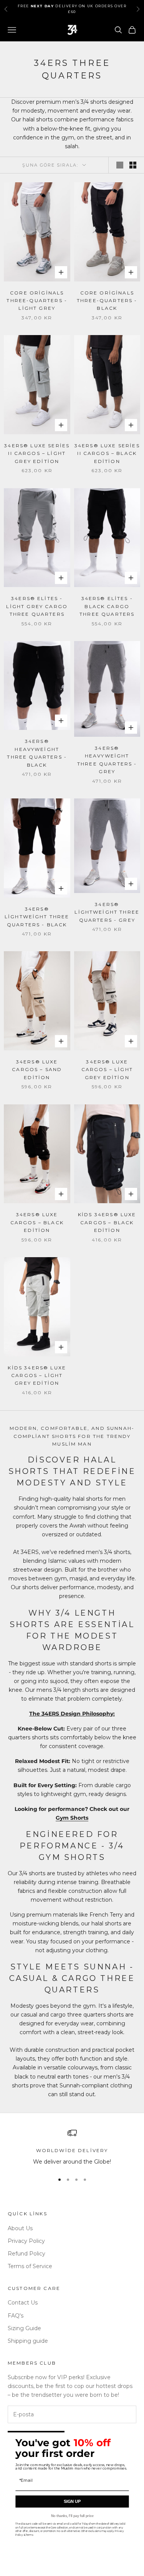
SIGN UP (72, 2502)
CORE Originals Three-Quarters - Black (107, 301)
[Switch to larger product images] (120, 165)
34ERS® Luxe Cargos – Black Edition (37, 1222)
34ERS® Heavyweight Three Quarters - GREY (107, 760)
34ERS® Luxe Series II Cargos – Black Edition (107, 453)
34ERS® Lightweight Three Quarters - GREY (107, 912)
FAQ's (16, 2316)
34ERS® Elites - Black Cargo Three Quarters (107, 606)
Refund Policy (26, 2254)
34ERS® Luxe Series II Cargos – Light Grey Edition (37, 453)
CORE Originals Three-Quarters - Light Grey (37, 301)
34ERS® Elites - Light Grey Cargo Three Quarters (37, 606)
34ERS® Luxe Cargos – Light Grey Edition (107, 1070)
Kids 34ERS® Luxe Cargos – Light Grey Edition (37, 1376)
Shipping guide (28, 2341)
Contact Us (23, 2303)
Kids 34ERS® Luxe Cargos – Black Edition (107, 1222)
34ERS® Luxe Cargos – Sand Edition (37, 1070)
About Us (20, 2228)
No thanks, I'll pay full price (72, 2516)
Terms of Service (30, 2266)
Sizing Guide (24, 2328)
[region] (72, 2147)
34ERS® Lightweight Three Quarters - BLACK (37, 917)
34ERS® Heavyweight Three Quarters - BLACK (37, 753)
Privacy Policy (26, 2241)
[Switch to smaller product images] (133, 165)
